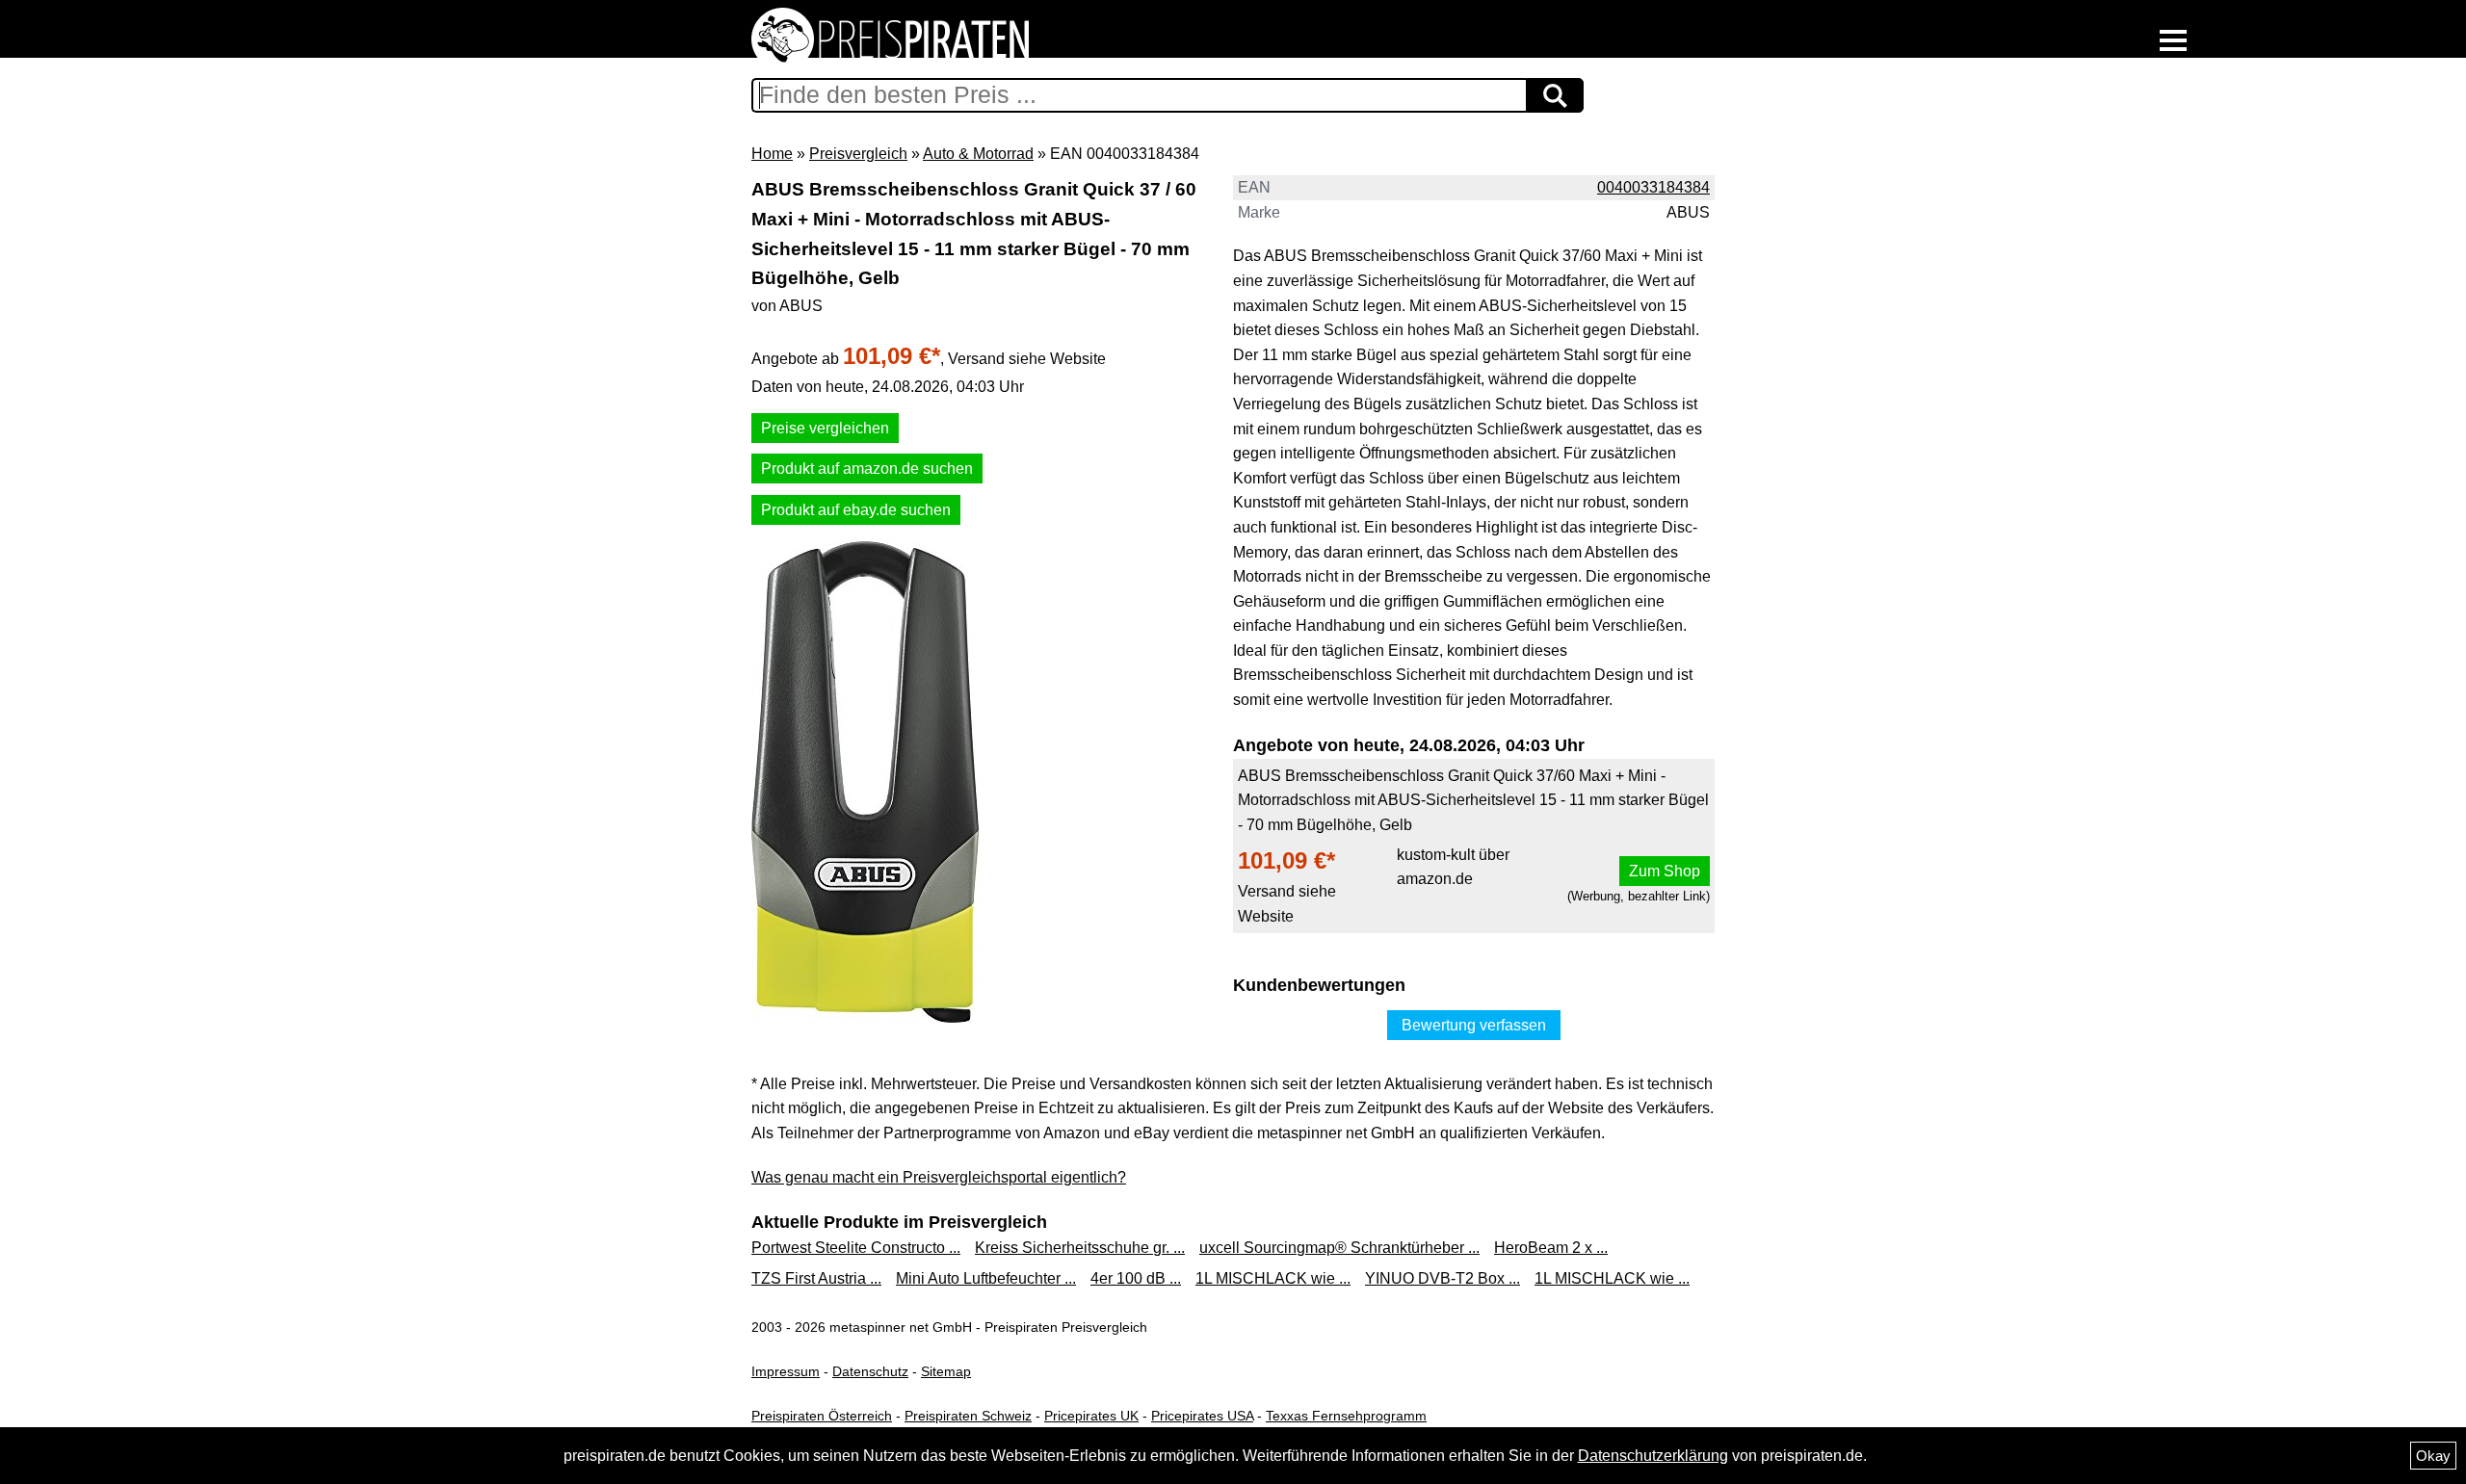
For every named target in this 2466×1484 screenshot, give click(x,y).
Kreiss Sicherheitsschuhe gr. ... (1080, 1248)
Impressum (786, 1371)
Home (772, 154)
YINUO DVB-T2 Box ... (1443, 1278)
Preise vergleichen (825, 428)
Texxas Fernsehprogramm (1346, 1416)
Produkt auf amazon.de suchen (867, 469)
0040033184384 (1653, 187)
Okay (2433, 1456)
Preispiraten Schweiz (968, 1416)
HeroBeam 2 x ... (1551, 1248)
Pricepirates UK (1091, 1416)
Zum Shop (1665, 871)
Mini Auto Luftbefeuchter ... (986, 1278)
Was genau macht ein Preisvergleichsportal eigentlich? (939, 1177)
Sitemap (946, 1371)
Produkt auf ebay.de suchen (856, 510)
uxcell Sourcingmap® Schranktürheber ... (1339, 1248)
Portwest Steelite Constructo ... (856, 1248)
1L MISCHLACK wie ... (1273, 1278)
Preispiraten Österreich (822, 1416)
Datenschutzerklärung (1653, 1456)
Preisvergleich (858, 154)
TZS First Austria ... (816, 1278)
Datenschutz (870, 1371)
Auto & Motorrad (978, 154)
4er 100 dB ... (1136, 1278)
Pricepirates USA (1202, 1416)
